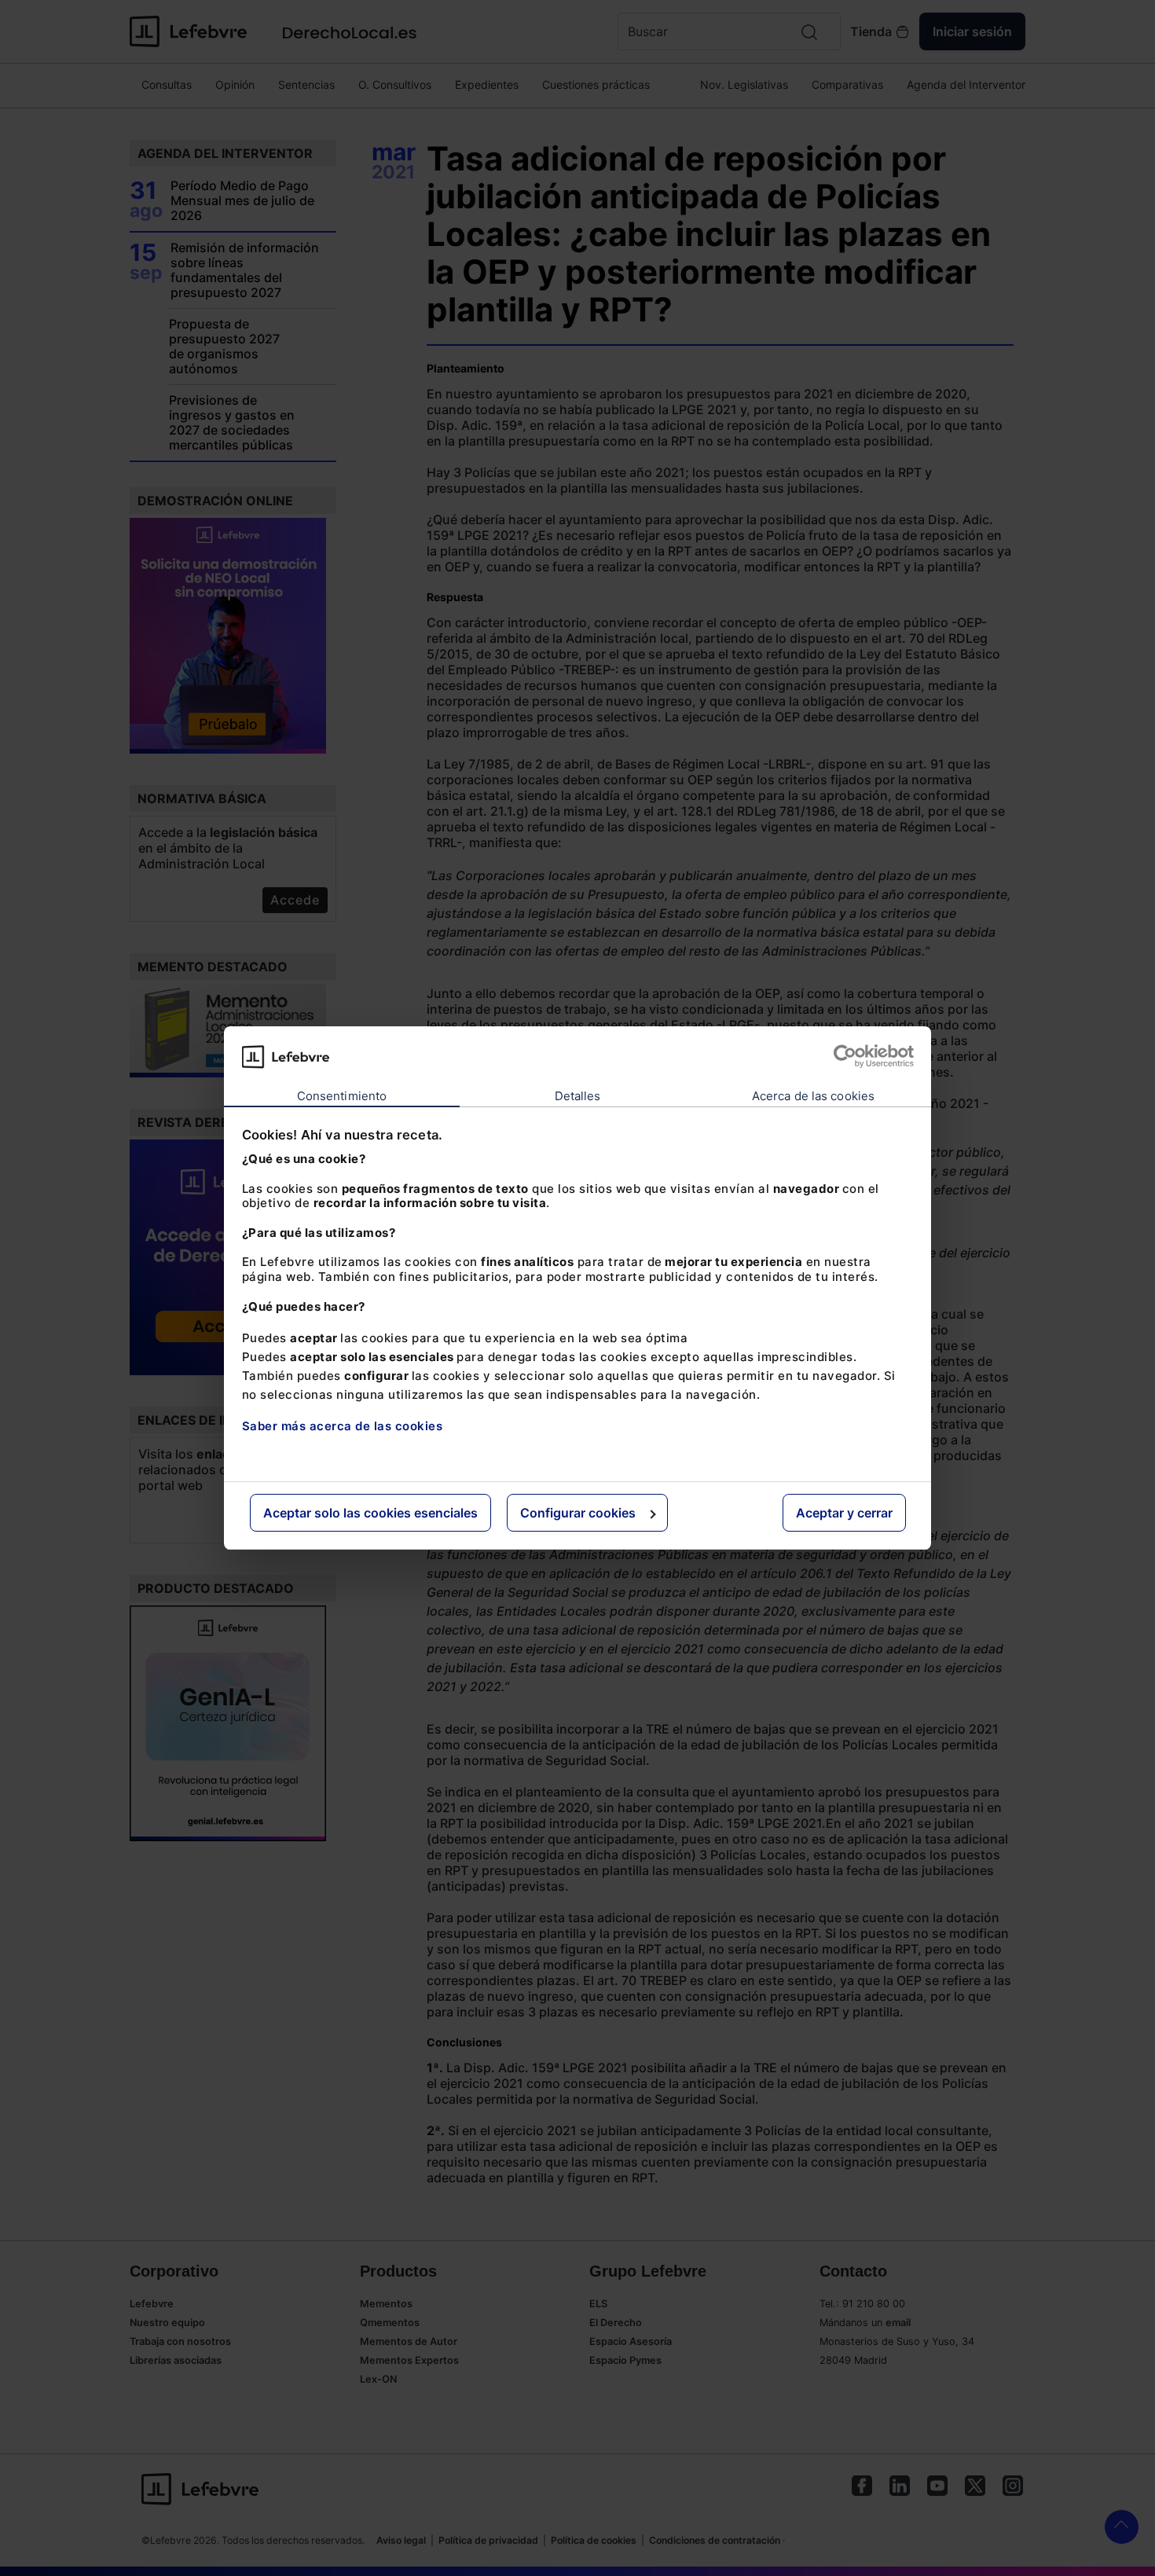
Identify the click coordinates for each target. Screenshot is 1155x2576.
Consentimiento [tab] (342, 1096)
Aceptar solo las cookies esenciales (370, 1513)
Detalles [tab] (578, 1096)
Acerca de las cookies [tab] (813, 1096)
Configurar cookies (578, 1513)
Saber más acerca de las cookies (343, 1426)
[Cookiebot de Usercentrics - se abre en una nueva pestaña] (845, 1056)
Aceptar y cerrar (844, 1513)
